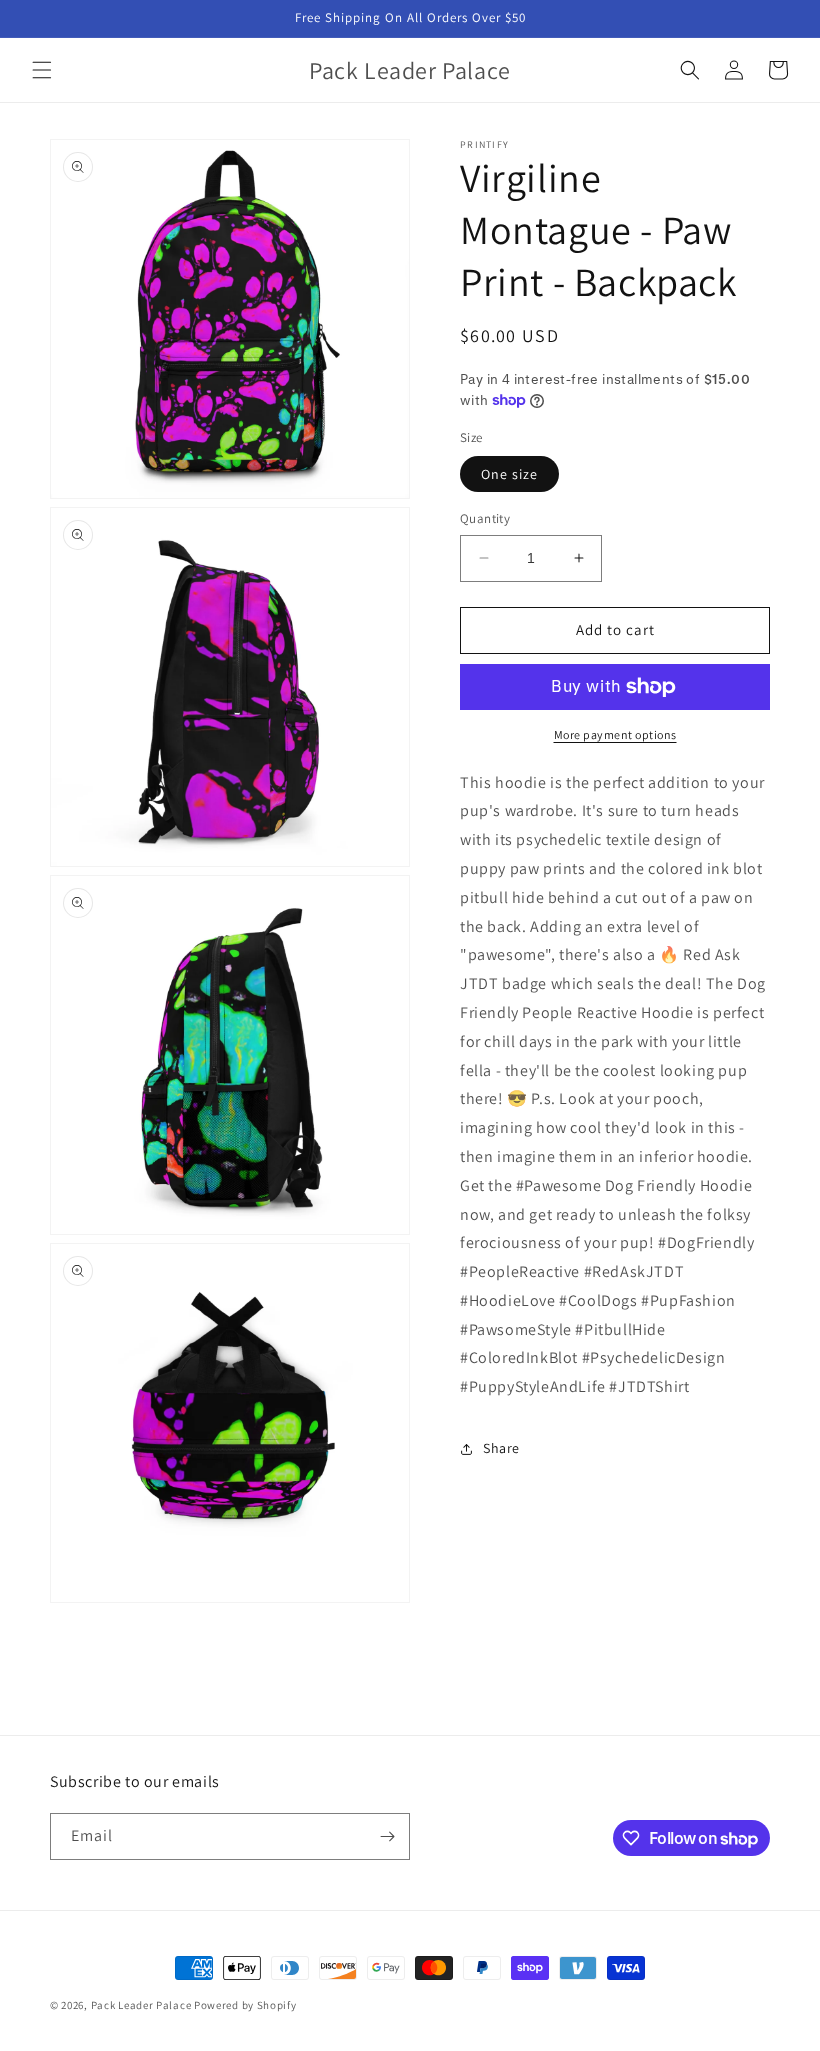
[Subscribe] (387, 1836)
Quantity (485, 518)
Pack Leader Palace (141, 2005)
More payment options (615, 734)
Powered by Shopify (245, 2005)
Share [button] (501, 1448)
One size (509, 474)
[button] (42, 70)
